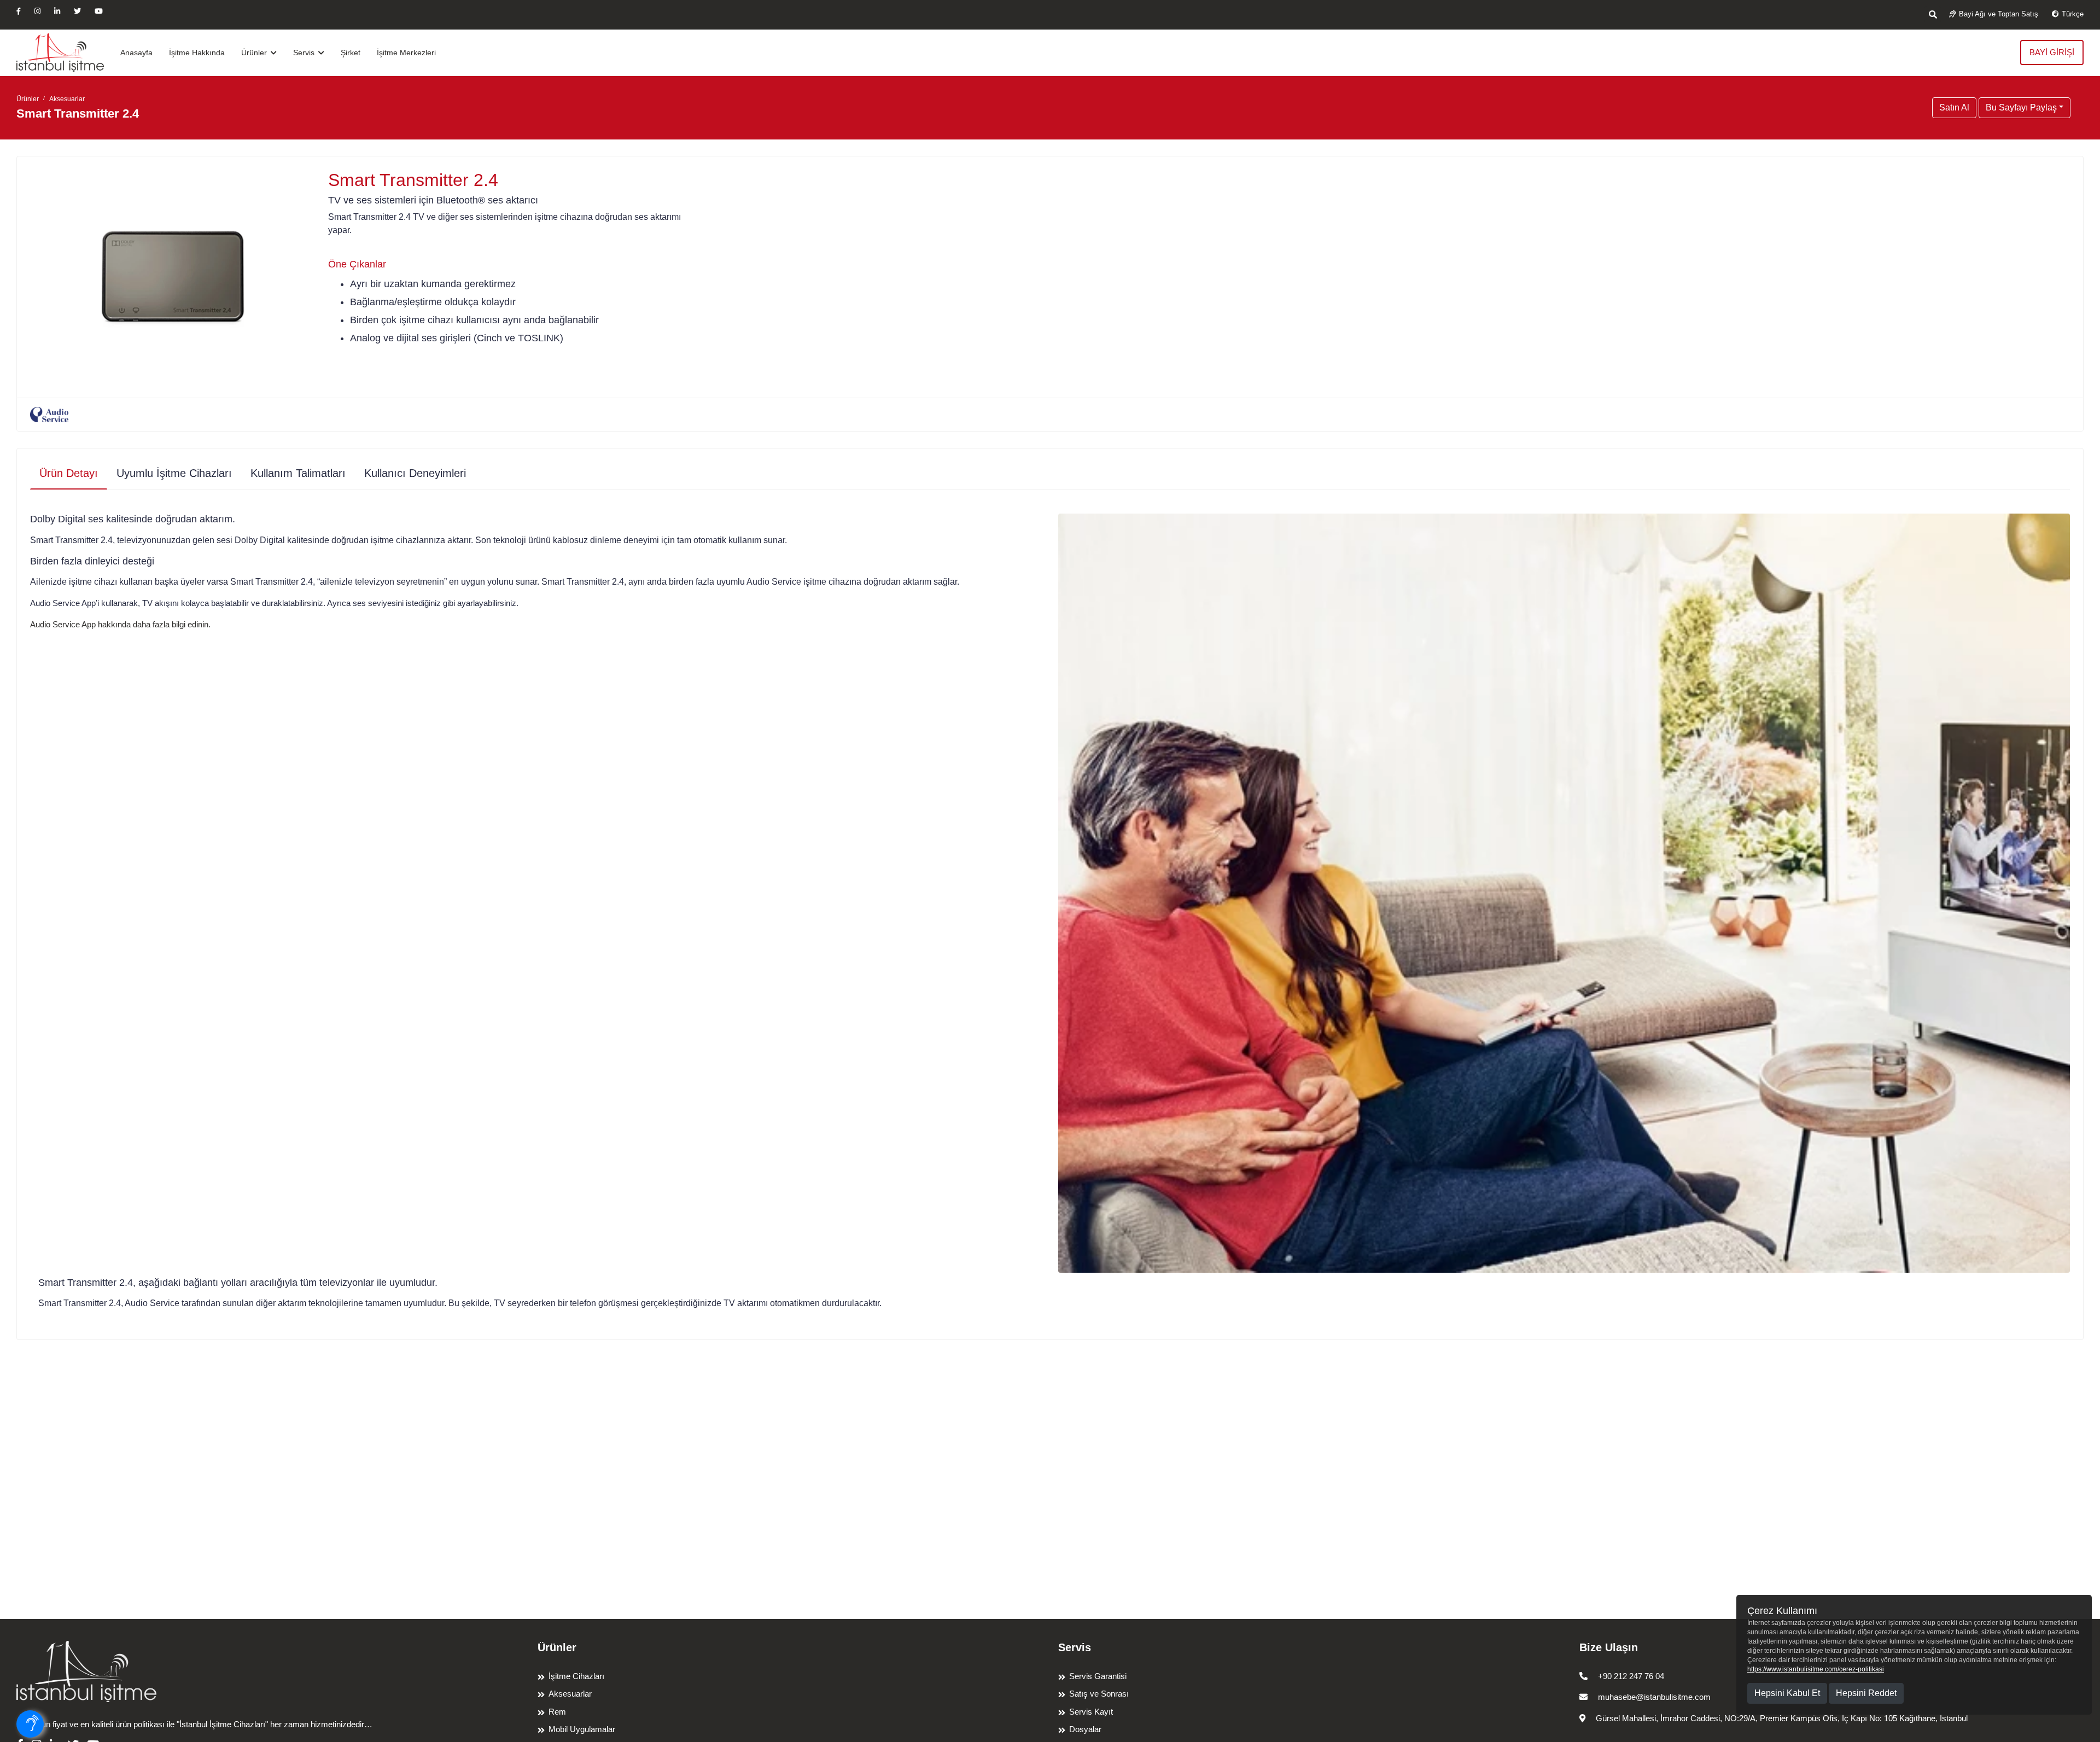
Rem (557, 1712)
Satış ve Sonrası (1099, 1694)
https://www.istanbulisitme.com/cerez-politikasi (1816, 1669)
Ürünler (255, 53)
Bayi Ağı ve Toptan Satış (1999, 14)
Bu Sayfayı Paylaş (2021, 107)
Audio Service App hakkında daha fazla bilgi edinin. (120, 624)
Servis (305, 53)
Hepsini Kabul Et (1787, 1693)
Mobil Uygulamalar (582, 1729)
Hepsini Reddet (1866, 1693)
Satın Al (1954, 107)
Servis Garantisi (1098, 1676)
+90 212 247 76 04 (1630, 1676)
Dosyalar (1085, 1729)
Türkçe (2073, 14)
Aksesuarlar (67, 99)
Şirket (351, 53)
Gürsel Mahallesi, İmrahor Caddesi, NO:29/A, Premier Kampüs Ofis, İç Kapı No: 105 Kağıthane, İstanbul (1781, 1718)
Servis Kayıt (1091, 1712)
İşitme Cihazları (576, 1676)
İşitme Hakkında (197, 53)
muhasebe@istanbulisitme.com (1653, 1697)
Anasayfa (136, 53)
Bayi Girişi (2052, 52)
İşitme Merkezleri (406, 53)
